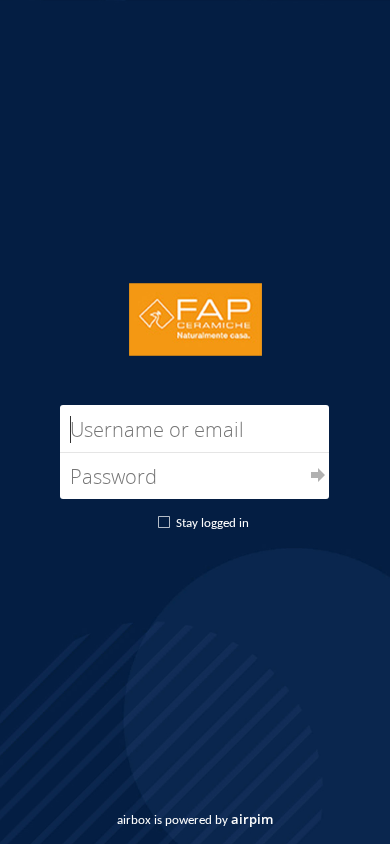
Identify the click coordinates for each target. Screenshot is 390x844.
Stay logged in (212, 523)
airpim (252, 819)
